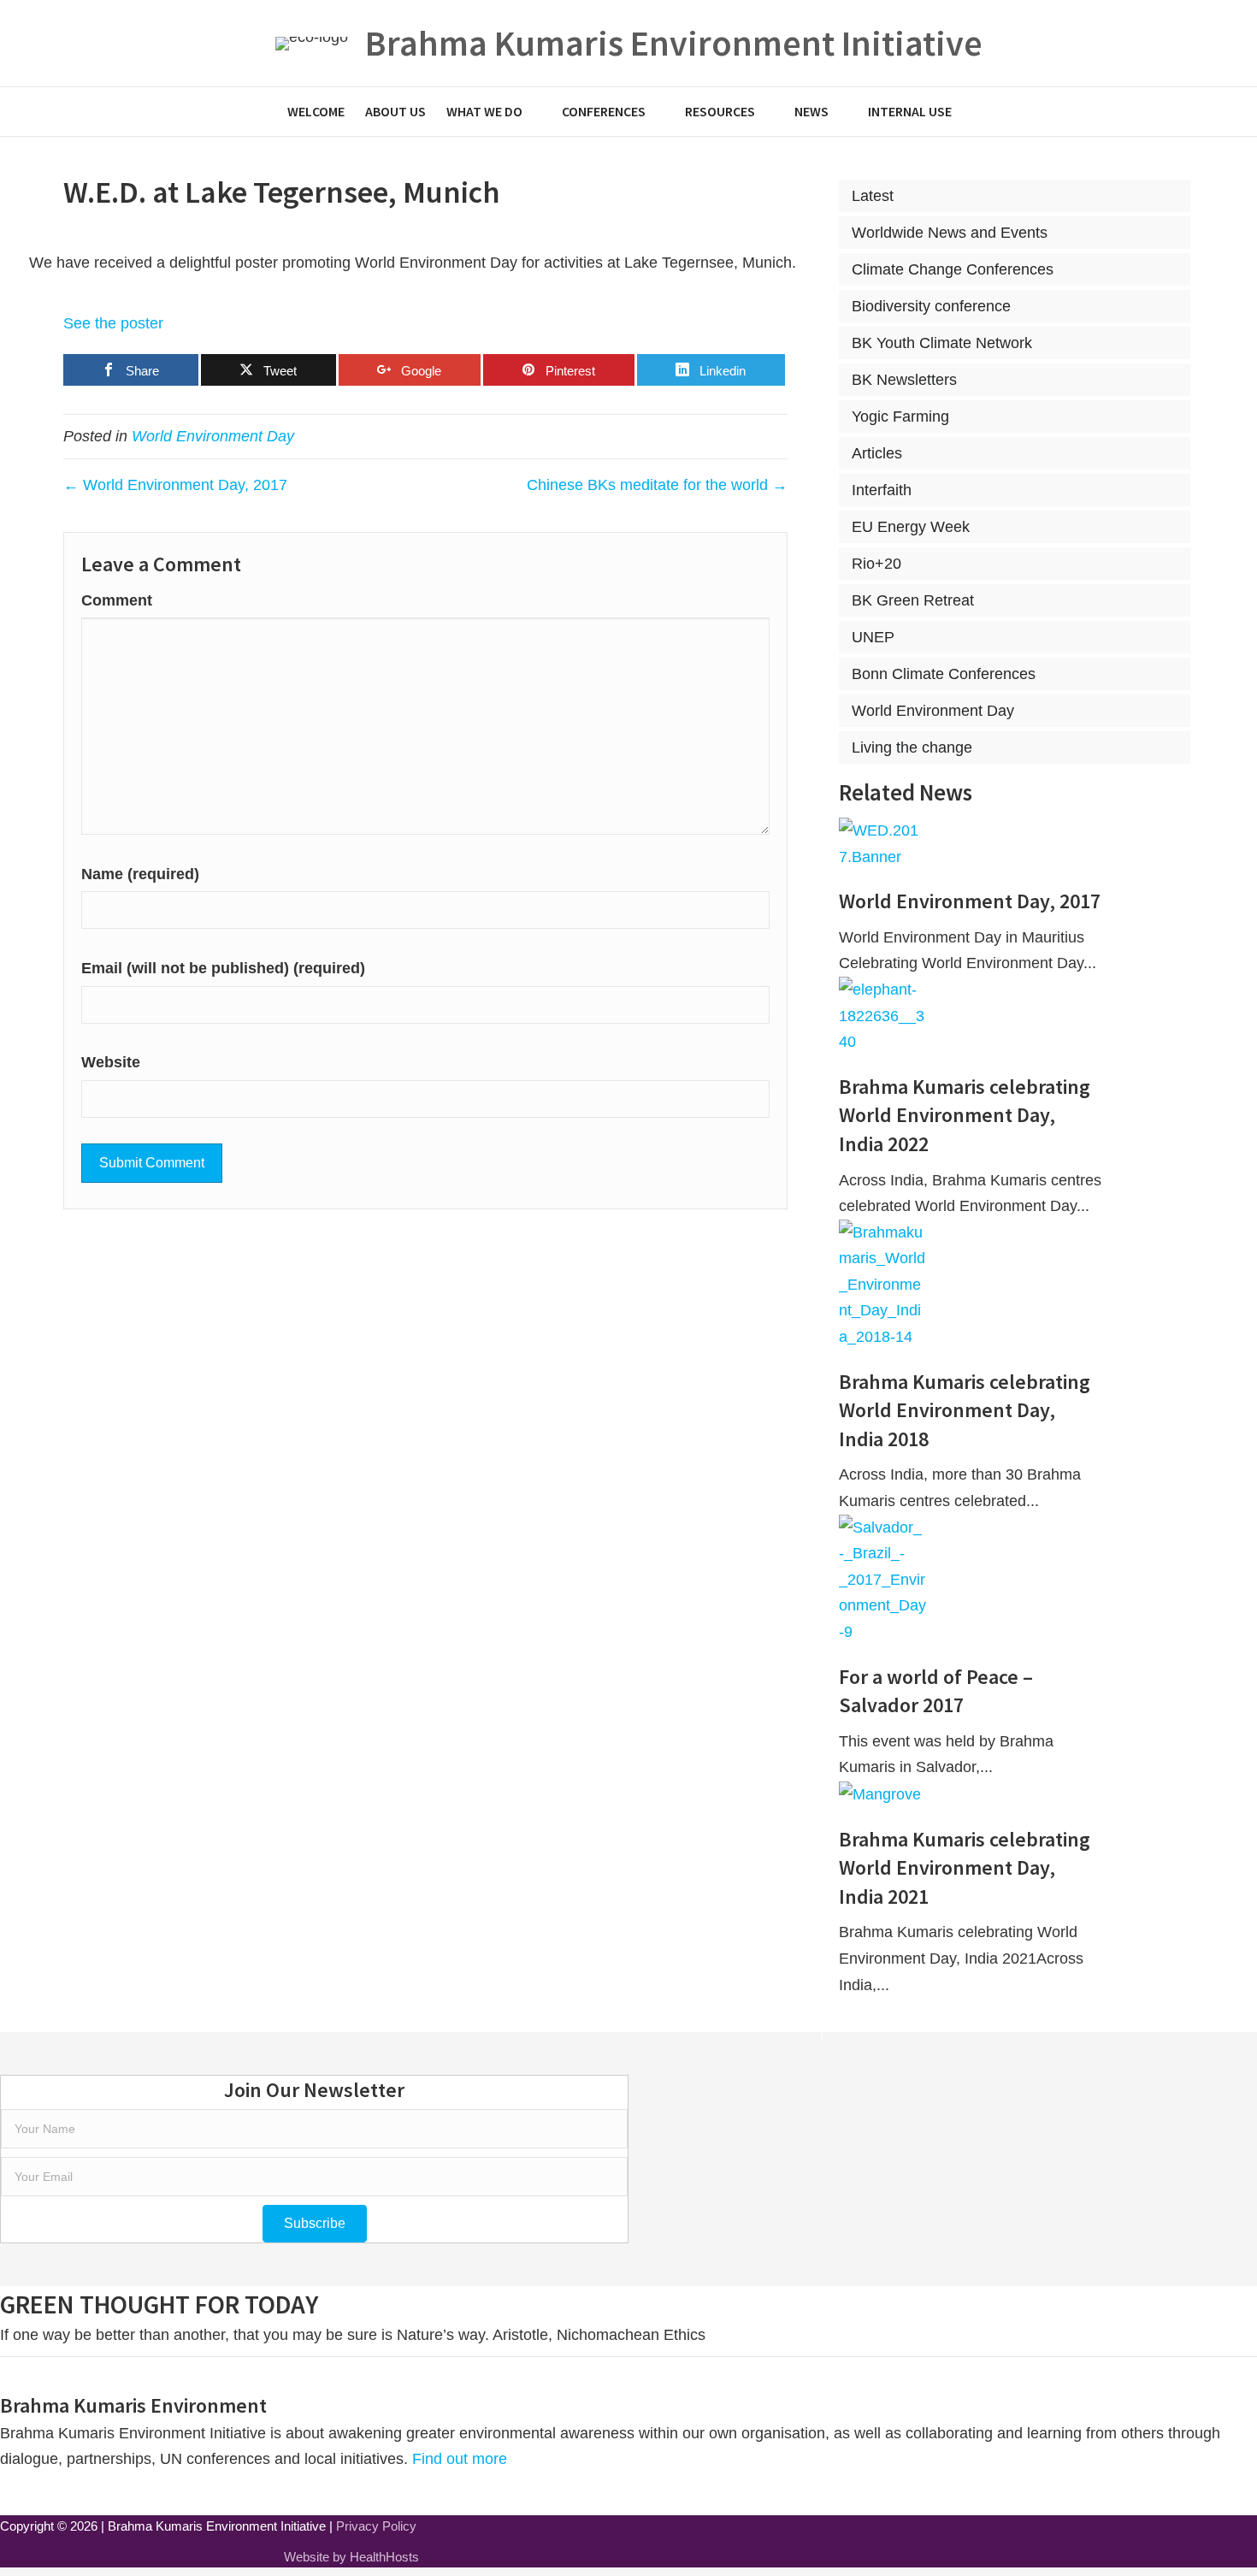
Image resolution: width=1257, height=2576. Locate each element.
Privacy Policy (376, 2526)
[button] (315, 2224)
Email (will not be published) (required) (223, 968)
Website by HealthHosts (351, 2557)
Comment (117, 600)
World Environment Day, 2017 (970, 901)
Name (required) (140, 874)
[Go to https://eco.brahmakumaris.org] (629, 43)
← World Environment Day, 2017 (175, 485)
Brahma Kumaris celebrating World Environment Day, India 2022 (965, 1115)
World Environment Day (213, 436)
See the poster (113, 323)
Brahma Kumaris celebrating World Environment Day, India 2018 (965, 1410)
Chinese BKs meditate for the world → (657, 485)
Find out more (462, 2459)
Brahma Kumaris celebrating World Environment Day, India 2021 (965, 1868)
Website (111, 1062)
